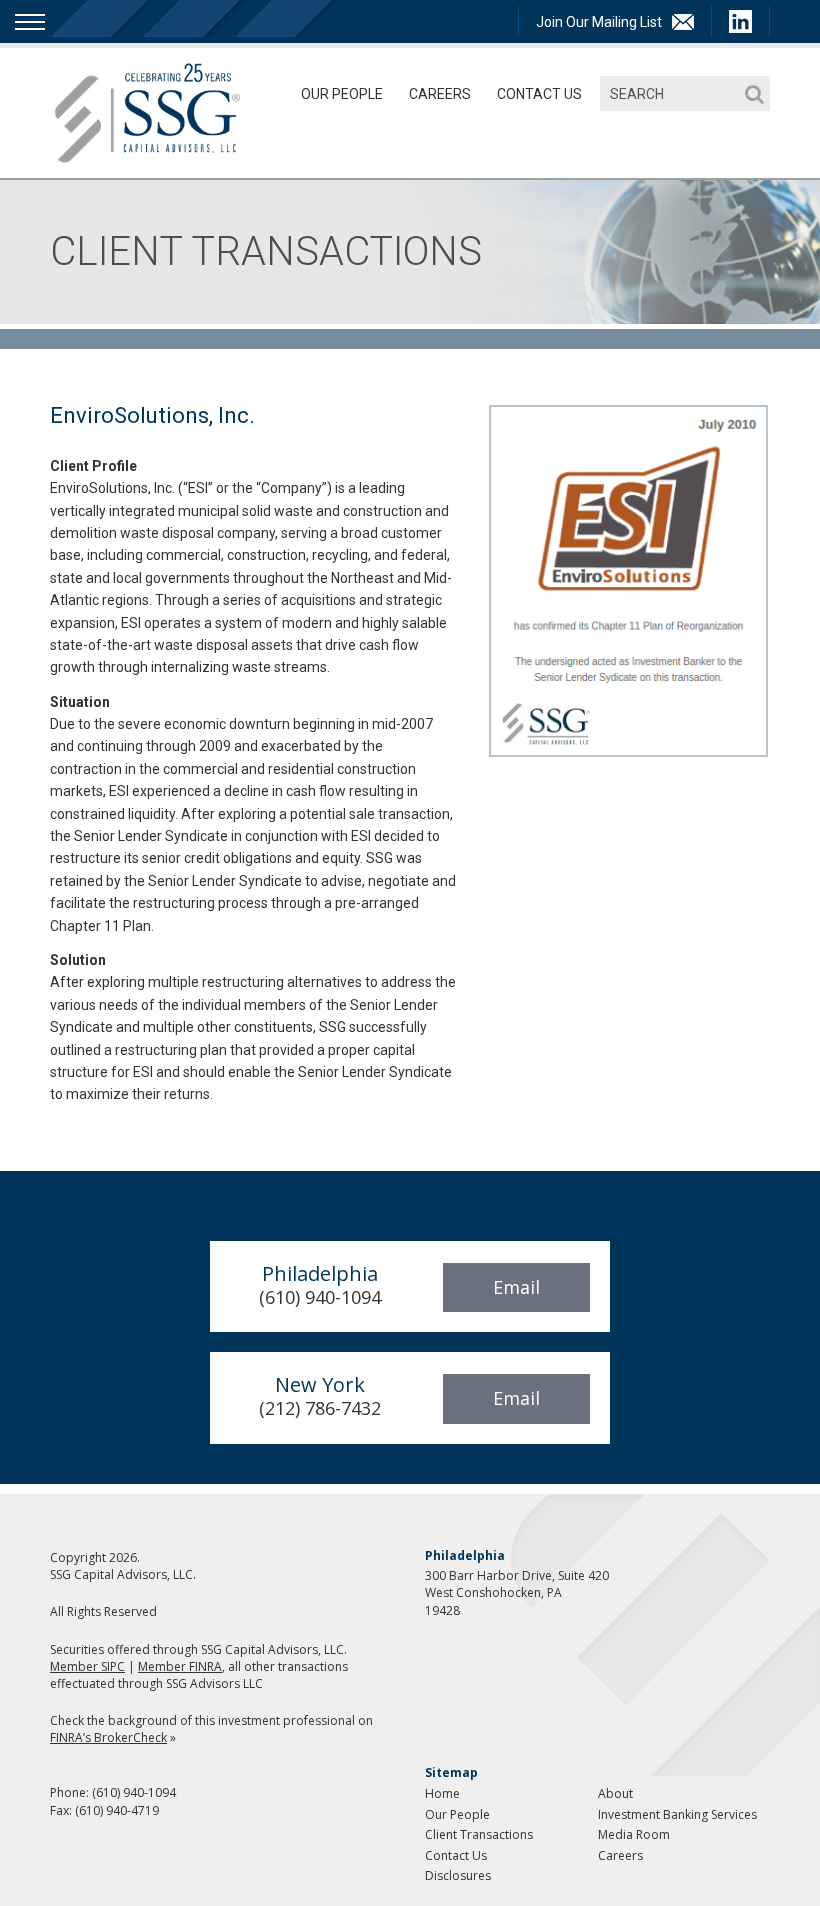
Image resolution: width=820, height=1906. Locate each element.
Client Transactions (479, 1834)
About (615, 1793)
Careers (440, 94)
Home (442, 1793)
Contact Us (539, 94)
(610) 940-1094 (134, 1792)
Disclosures (458, 1875)
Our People (342, 94)
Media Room (634, 1834)
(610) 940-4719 (117, 1810)
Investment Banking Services (677, 1814)
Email (516, 1287)
